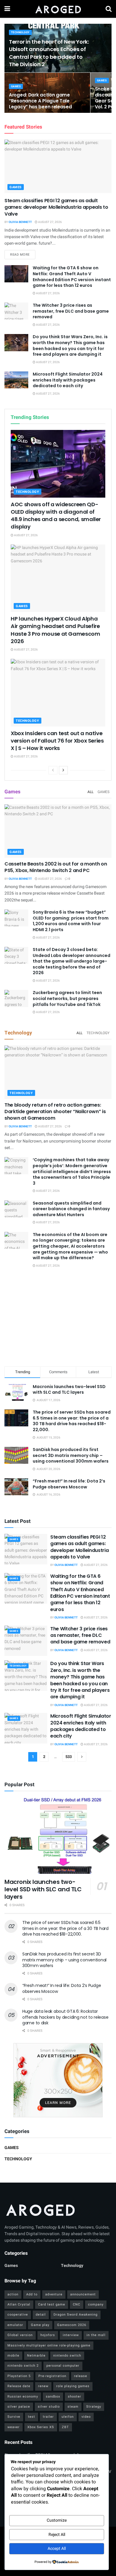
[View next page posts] (63, 770)
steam (73, 2407)
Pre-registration (52, 2376)
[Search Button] (109, 9)
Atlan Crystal (19, 2304)
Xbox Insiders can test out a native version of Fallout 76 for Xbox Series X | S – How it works (57, 741)
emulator (15, 2325)
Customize (57, 2520)
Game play (40, 2325)
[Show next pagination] (82, 1757)
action (13, 2294)
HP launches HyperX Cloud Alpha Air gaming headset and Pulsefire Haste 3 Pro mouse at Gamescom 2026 (55, 630)
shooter (75, 2397)
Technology (20, 33)
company (96, 2304)
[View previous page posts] (53, 770)
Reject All (57, 2535)
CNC (77, 2304)
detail (41, 2315)
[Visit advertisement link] (58, 2080)
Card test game (52, 2304)
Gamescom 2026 (72, 2325)
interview (71, 2335)
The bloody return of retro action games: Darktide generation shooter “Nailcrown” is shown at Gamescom (55, 1112)
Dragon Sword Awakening (76, 2315)
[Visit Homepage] (58, 9)
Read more (23, 254)
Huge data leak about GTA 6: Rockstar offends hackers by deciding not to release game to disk (65, 2017)
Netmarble (36, 2356)
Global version (20, 2335)
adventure (54, 2294)
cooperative (18, 2315)
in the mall (96, 2335)
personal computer (63, 2366)
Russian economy (23, 2397)
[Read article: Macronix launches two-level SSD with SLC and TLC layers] (58, 1835)
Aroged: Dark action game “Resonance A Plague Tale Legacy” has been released (40, 101)
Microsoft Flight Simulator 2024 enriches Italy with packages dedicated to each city (68, 380)
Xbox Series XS (41, 2427)
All (90, 792)
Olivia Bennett (20, 222)
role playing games (73, 2386)
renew (43, 2386)
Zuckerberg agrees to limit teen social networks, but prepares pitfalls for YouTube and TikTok (67, 998)
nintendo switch (67, 2356)
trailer (48, 2417)
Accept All (57, 2549)
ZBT (65, 2427)
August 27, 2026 (50, 222)
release (81, 2376)
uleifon (68, 2417)
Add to (32, 2294)
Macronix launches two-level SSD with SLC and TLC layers (69, 1390)
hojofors (48, 2335)
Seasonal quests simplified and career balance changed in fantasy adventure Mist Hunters (71, 1209)
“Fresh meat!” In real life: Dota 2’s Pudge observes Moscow (69, 1484)
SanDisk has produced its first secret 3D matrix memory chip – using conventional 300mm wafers (71, 1455)
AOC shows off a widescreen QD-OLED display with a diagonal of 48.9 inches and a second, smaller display (56, 516)
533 (69, 1757)
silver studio (49, 2407)
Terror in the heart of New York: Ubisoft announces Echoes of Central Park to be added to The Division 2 (49, 53)
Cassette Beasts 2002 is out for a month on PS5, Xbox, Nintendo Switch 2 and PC (56, 867)
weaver (14, 2427)
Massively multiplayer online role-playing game (49, 2345)
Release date (19, 2386)
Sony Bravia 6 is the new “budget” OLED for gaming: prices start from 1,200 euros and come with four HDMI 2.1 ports (71, 921)
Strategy (94, 2407)
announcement (83, 2294)
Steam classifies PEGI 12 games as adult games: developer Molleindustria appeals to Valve (56, 207)
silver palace (19, 2407)
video (86, 2417)
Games (16, 87)
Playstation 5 (19, 2376)
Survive (14, 2417)
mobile (13, 2356)
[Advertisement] (58, 1318)
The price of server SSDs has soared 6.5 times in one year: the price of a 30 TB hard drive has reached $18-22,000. (72, 1421)
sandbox (53, 2397)
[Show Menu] (7, 9)
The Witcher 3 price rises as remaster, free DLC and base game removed (71, 311)
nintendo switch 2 (23, 2366)
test (32, 2417)
